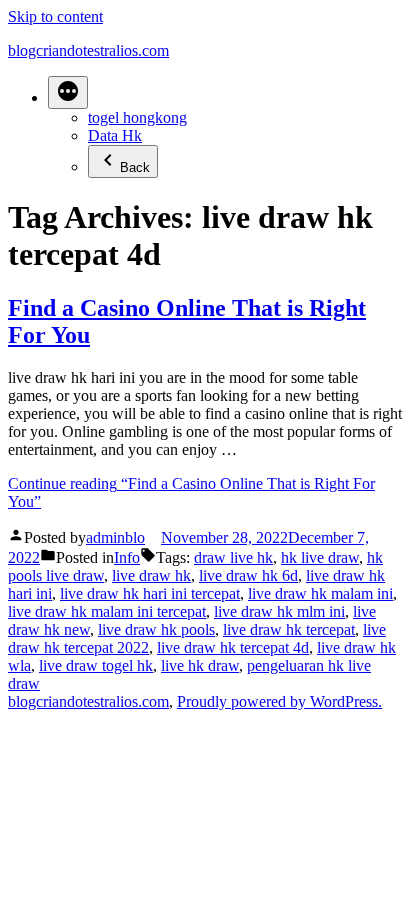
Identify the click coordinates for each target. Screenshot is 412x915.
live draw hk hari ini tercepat (150, 593)
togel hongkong (137, 117)
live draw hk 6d (248, 575)
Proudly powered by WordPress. (279, 701)
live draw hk (151, 575)
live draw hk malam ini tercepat (107, 611)
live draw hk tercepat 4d (233, 647)
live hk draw (200, 665)
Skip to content (55, 16)
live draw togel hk (96, 665)
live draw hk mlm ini (279, 611)
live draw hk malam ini (320, 593)
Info (127, 557)
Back (135, 167)
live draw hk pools (156, 629)
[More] (68, 92)
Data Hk (115, 135)
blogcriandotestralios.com (88, 50)
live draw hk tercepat (289, 629)
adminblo (115, 537)
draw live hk (233, 557)
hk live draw (320, 557)
